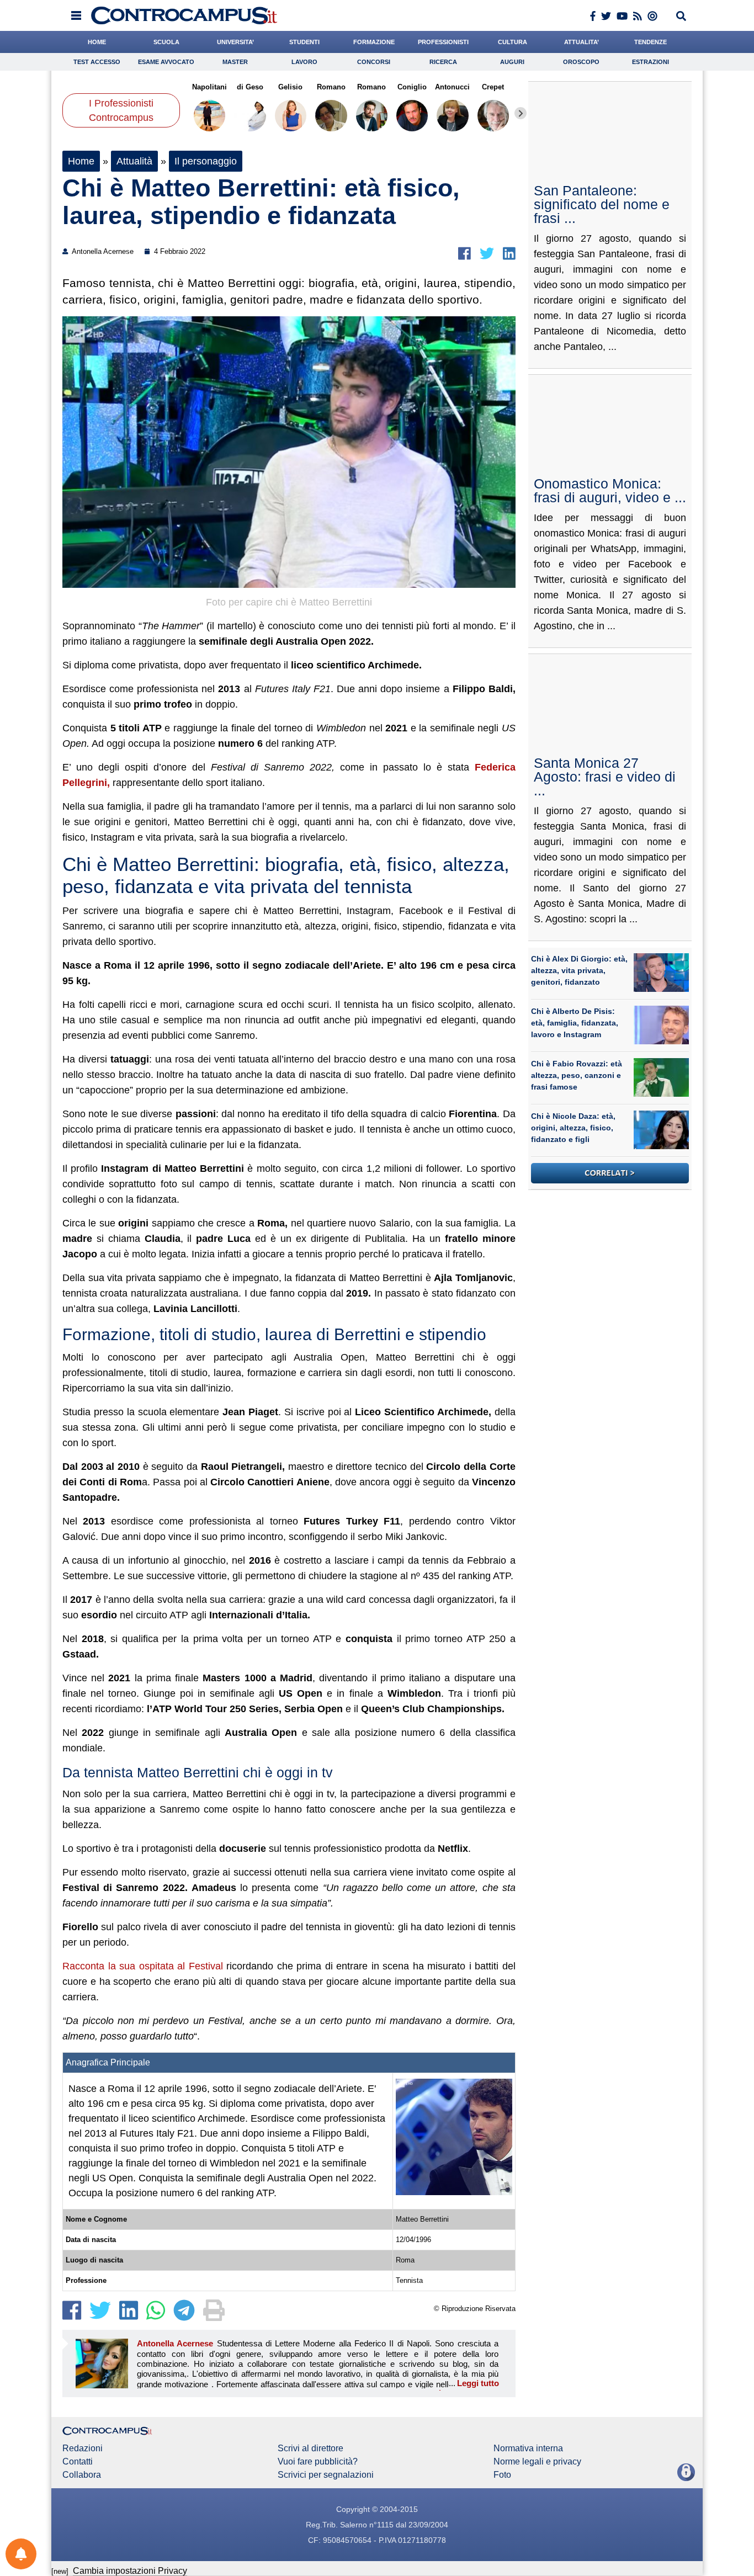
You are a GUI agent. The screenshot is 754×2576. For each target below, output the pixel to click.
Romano (331, 87)
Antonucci (452, 87)
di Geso (250, 87)
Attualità (134, 161)
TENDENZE (651, 42)
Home (81, 161)
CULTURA (513, 42)
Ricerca (443, 62)
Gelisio (290, 87)
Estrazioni (651, 62)
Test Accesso (97, 62)
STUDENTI (304, 42)
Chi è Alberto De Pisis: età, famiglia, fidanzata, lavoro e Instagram (575, 1023)
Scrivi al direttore (310, 2448)
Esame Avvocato (166, 62)
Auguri (512, 62)
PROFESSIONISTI (443, 42)
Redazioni (83, 2448)
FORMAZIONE (374, 42)
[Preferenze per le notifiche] (21, 2554)
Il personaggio (206, 161)
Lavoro (304, 62)
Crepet (493, 87)
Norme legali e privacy (537, 2462)
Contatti (78, 2462)
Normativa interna (528, 2448)
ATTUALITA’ (582, 42)
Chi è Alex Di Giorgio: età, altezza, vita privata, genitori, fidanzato (579, 970)
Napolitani (209, 87)
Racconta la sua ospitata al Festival (144, 1966)
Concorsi (374, 62)
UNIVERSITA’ (235, 42)
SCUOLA (166, 42)
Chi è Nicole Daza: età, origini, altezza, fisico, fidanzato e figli (573, 1128)
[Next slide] (521, 113)
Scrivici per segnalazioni (326, 2475)
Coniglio (412, 87)
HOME (97, 42)
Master (235, 62)
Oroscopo (581, 62)
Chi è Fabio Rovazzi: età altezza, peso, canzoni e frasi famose (577, 1075)
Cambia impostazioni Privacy (130, 2571)
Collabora (82, 2475)
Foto (502, 2475)
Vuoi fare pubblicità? (318, 2462)
